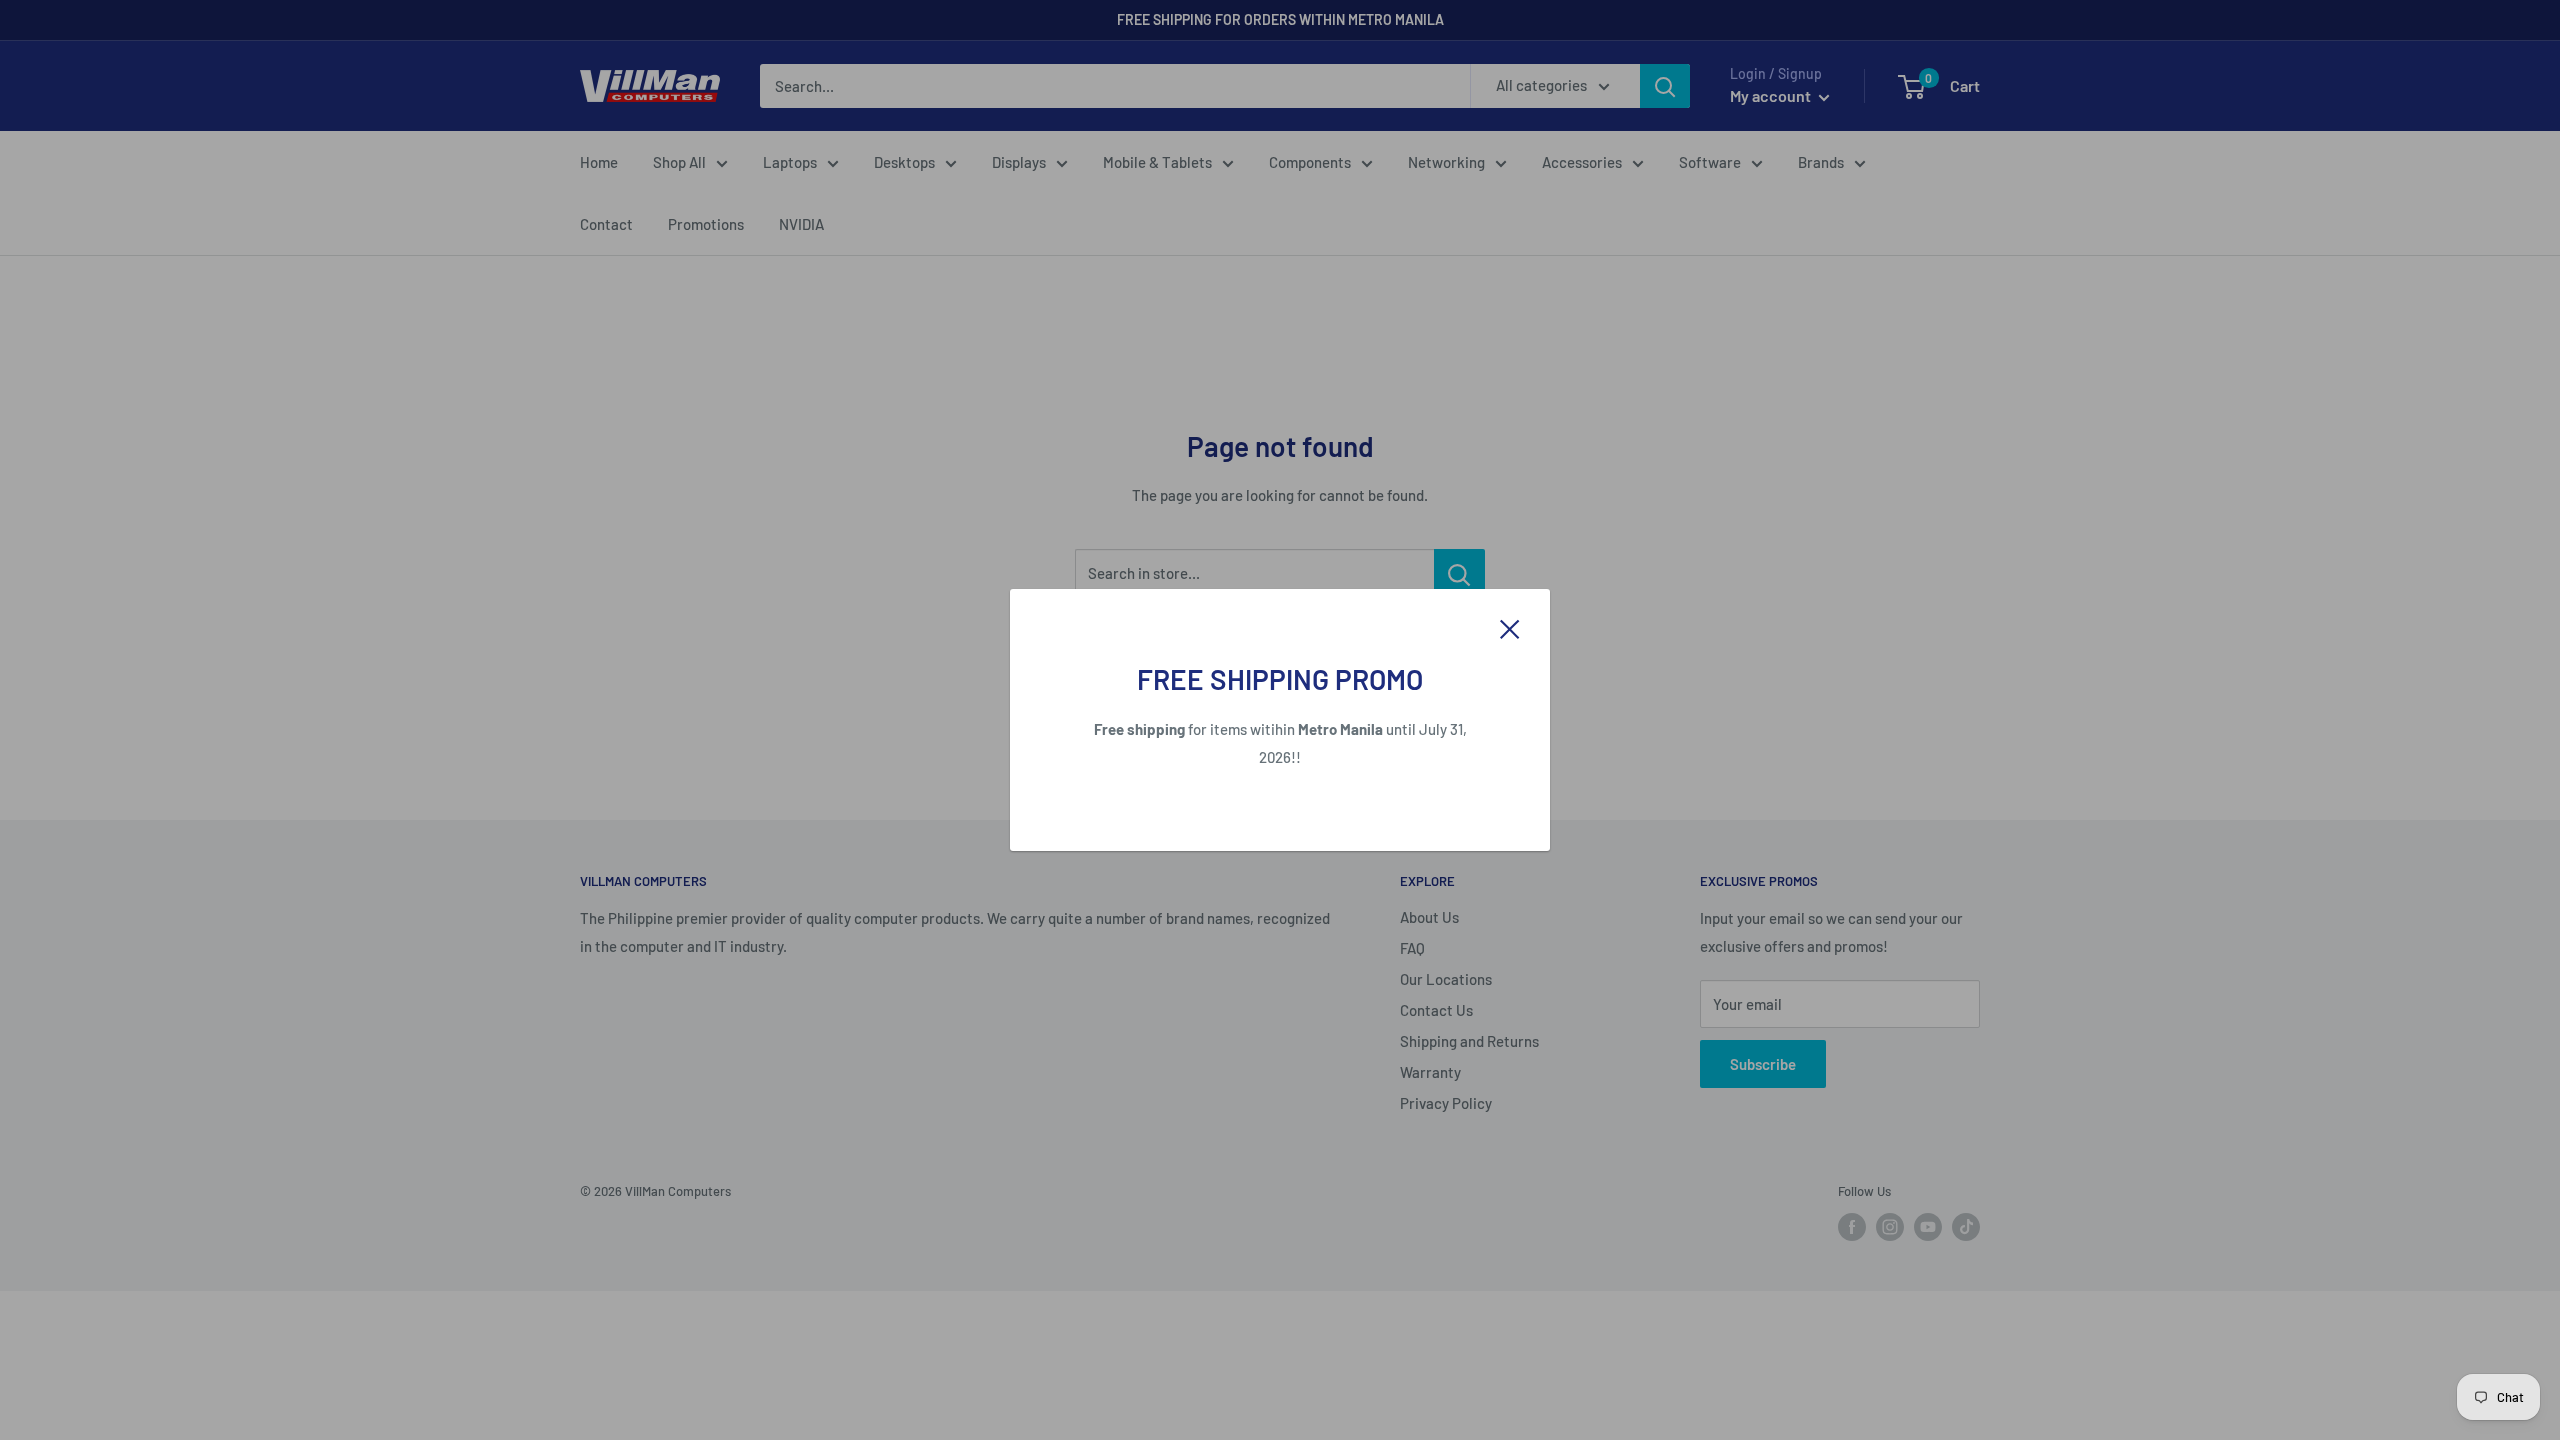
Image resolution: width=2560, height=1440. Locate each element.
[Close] (1510, 627)
